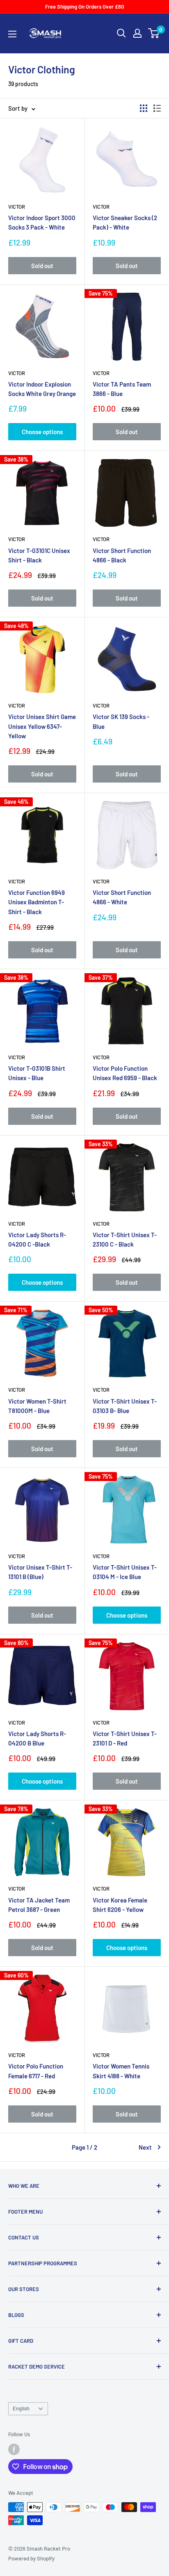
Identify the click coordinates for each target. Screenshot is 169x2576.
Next (145, 2147)
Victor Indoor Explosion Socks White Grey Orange (42, 389)
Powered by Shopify (31, 2558)
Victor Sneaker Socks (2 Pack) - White (125, 222)
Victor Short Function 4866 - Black (122, 555)
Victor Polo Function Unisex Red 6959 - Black (125, 1073)
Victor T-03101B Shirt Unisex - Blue (37, 1073)
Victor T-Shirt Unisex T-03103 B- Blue (125, 1406)
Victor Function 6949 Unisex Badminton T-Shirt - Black (37, 902)
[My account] (137, 33)
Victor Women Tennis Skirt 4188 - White (121, 2071)
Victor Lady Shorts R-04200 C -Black (37, 1239)
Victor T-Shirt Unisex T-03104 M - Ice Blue (125, 1572)
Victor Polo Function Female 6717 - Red (36, 2071)
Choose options (42, 432)
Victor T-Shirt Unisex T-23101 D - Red (125, 1738)
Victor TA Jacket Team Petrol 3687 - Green (39, 1905)
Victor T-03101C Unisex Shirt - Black (39, 555)
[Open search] (121, 33)
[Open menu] (12, 34)
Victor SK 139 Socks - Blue (121, 721)
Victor (17, 207)
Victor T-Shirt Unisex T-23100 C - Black (125, 1239)
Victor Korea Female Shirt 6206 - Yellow (120, 1905)
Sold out (42, 266)
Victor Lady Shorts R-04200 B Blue (37, 1738)
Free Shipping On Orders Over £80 (84, 7)
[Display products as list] (157, 108)
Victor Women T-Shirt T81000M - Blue (37, 1406)
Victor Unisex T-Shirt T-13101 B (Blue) (40, 1572)
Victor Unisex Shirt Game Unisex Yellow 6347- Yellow (42, 726)
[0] (154, 33)
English (21, 2408)
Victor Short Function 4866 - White (122, 897)
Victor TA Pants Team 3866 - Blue (122, 389)
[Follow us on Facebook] (14, 2449)
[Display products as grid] (144, 108)
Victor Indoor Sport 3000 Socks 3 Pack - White (42, 222)
